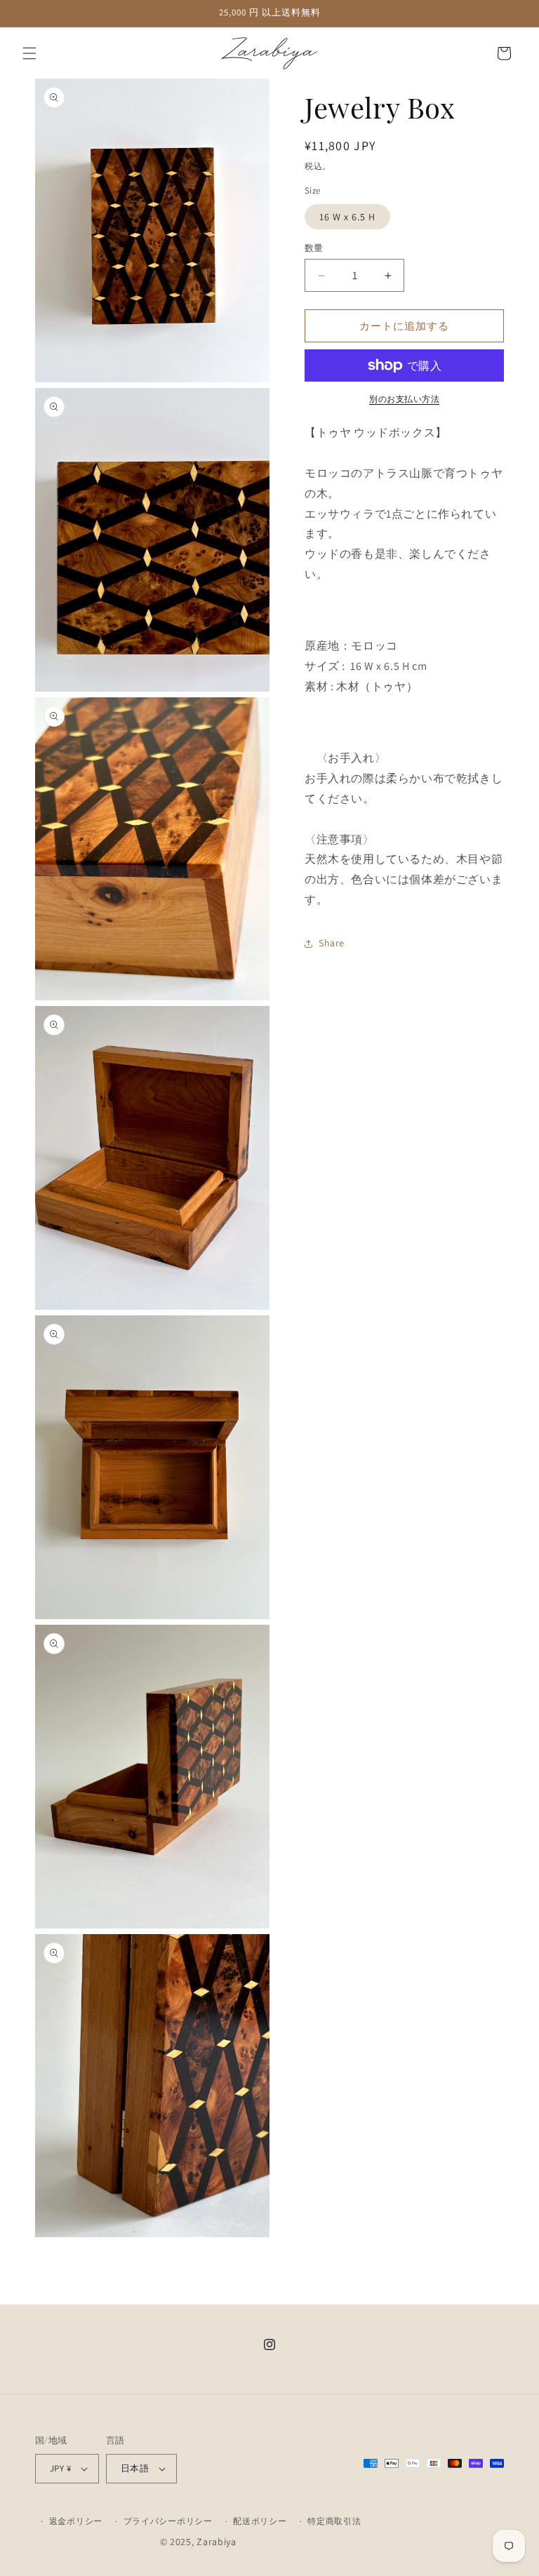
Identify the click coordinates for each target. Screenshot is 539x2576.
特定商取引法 (334, 2521)
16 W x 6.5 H (347, 217)
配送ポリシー (260, 2521)
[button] (29, 53)
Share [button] (332, 943)
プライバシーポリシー (168, 2521)
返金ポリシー (76, 2521)
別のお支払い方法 (404, 399)
